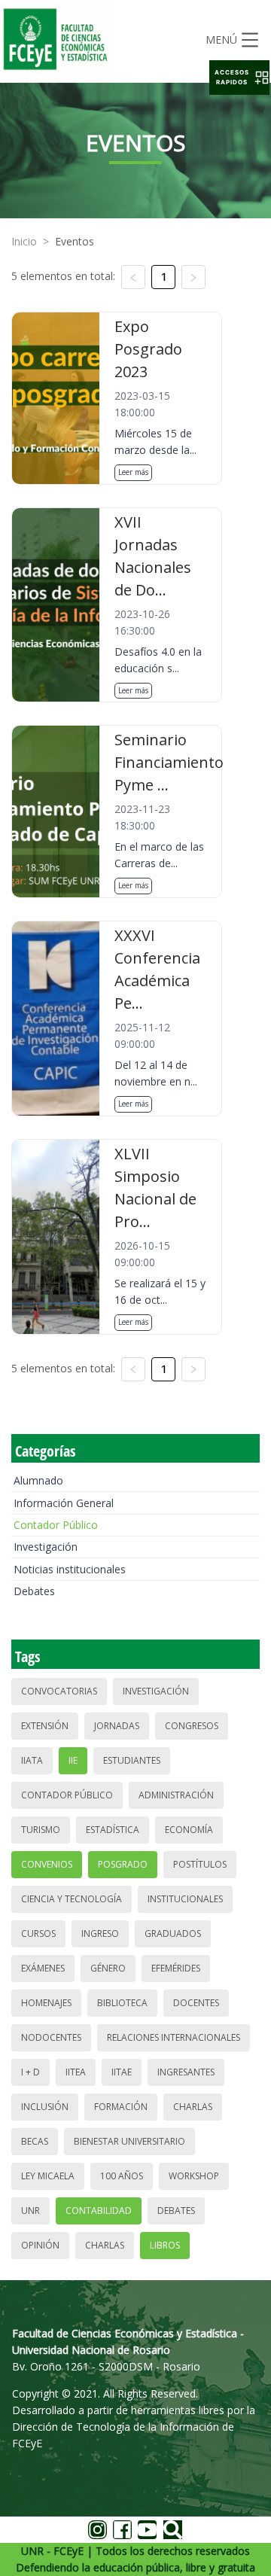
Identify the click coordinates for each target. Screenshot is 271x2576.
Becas (35, 2141)
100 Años (122, 2176)
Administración (176, 1795)
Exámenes (43, 1968)
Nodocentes (51, 2037)
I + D (30, 2072)
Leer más (133, 472)
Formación (121, 2107)
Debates (34, 1591)
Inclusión (45, 2107)
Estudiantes (132, 1760)
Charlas (193, 2107)
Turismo (41, 1830)
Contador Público (56, 1525)
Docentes (196, 2003)
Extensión (45, 1726)
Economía (189, 1830)
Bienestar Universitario (129, 2141)
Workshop (194, 2176)
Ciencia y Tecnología (72, 1899)
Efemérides (176, 1968)
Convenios (47, 1864)
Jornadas (117, 1726)
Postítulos (200, 1864)
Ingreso (100, 1934)
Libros (165, 2245)
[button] (239, 78)
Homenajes (46, 2003)
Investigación (46, 1547)
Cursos (38, 1934)
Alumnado (38, 1480)
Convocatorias (59, 1691)
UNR (30, 2211)
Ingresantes (186, 2072)
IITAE (122, 2072)
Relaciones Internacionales (174, 2037)
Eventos (75, 241)
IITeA (76, 2072)
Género (108, 1968)
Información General (64, 1503)
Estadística (113, 1830)
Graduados (173, 1934)
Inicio (24, 241)
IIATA (32, 1760)
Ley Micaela (48, 2176)
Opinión (40, 2245)
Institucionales (185, 1899)
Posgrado (123, 1864)
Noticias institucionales (70, 1569)
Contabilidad (99, 2211)
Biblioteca (122, 2003)
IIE (73, 1760)
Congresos (192, 1726)
